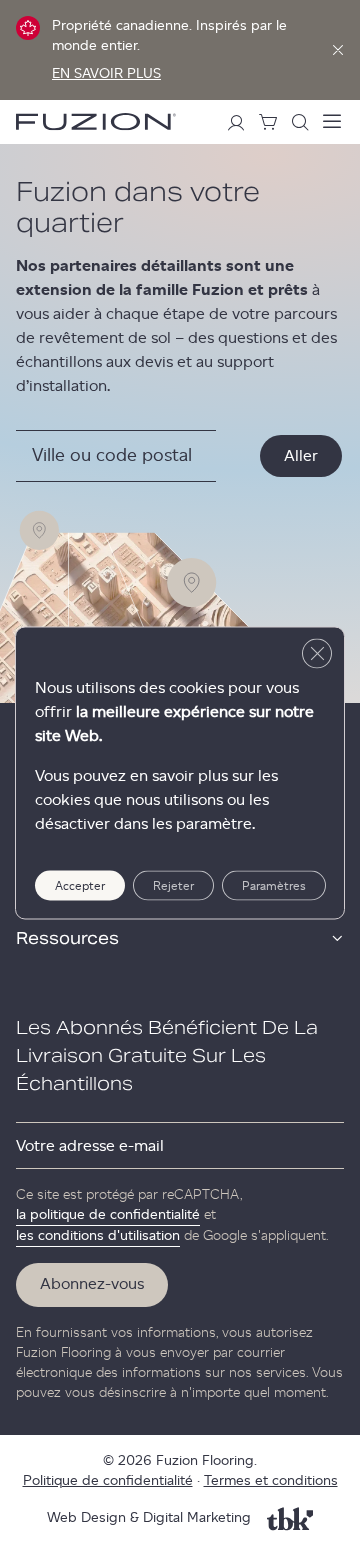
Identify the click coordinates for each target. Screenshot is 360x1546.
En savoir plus (106, 74)
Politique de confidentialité (108, 1481)
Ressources (67, 939)
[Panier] (268, 122)
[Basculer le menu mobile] (332, 122)
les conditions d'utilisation (98, 1236)
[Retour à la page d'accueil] (96, 121)
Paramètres (274, 886)
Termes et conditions (271, 1481)
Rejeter (173, 886)
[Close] (338, 50)
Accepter (80, 886)
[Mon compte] (236, 122)
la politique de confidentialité (108, 1215)
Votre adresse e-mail (90, 1146)
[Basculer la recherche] (300, 122)
